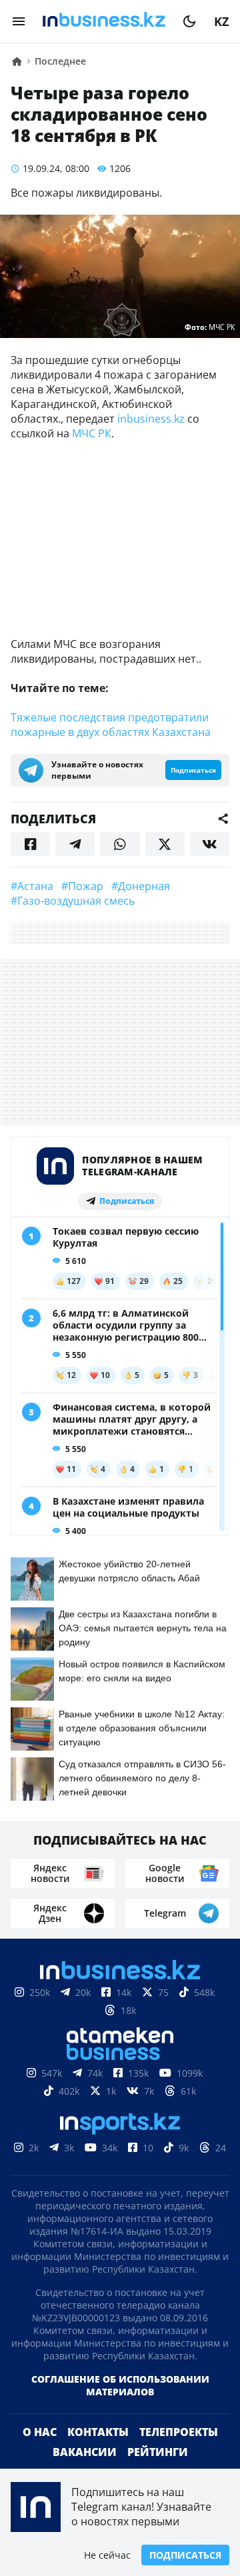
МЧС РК (92, 433)
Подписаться (185, 2555)
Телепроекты (179, 2432)
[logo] (104, 21)
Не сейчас (107, 2555)
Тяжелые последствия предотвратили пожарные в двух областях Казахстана (111, 725)
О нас (40, 2432)
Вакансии (85, 2452)
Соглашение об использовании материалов (120, 2385)
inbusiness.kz (151, 419)
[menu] (19, 21)
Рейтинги (158, 2452)
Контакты (98, 2432)
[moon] (189, 21)
